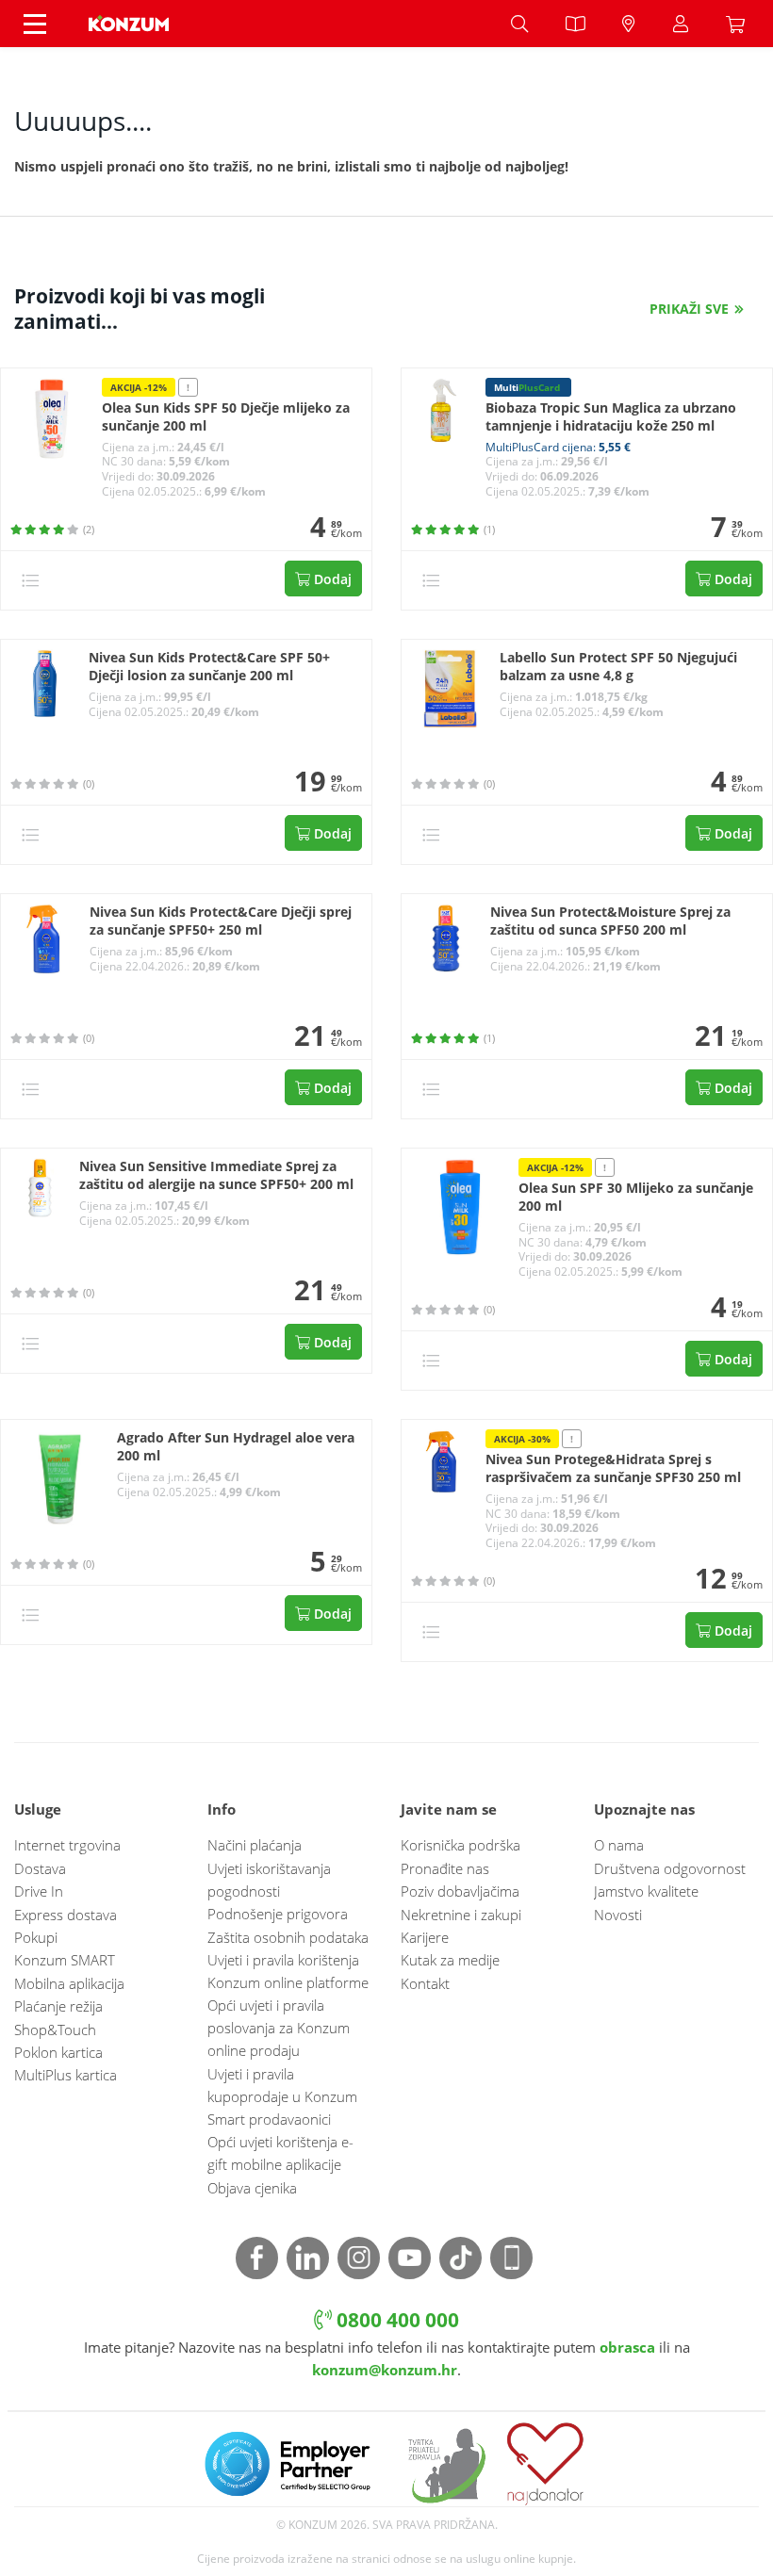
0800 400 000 (395, 2319)
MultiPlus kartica (66, 2075)
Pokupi (36, 1937)
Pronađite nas (445, 1868)
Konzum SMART (65, 1960)
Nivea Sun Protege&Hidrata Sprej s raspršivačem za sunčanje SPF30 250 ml (613, 1468)
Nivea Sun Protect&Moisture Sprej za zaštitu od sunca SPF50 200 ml (610, 921)
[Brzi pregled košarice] (740, 24)
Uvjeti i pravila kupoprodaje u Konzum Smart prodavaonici (282, 2096)
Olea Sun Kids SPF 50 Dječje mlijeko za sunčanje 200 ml (226, 417)
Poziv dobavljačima (460, 1891)
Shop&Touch (55, 2030)
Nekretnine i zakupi (461, 1915)
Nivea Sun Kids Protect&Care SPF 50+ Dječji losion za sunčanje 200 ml (209, 667)
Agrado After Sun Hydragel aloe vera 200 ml (236, 1447)
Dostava (40, 1868)
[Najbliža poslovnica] (629, 24)
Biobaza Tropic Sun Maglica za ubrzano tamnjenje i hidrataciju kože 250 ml (611, 417)
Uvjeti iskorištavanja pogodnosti (269, 1880)
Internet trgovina (67, 1845)
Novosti (618, 1915)
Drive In (39, 1891)
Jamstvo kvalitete (646, 1891)
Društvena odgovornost (670, 1868)
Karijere (425, 1937)
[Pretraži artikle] (519, 24)
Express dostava (66, 1915)
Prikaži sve (689, 309)
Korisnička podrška (461, 1845)
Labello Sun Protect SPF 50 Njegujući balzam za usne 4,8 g (618, 667)
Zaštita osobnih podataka (288, 1937)
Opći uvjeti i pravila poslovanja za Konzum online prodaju (279, 2028)
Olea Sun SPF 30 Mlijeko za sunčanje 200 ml (636, 1197)
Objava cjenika (252, 2188)
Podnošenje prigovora (278, 1914)
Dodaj (331, 579)
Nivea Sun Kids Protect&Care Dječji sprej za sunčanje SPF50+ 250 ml (221, 921)
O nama (619, 1845)
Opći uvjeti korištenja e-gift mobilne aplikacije (280, 2153)
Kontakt (425, 1983)
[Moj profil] (681, 24)
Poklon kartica (58, 2052)
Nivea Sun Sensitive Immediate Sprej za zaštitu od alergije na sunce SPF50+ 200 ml (216, 1175)
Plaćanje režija (58, 2006)
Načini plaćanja (255, 1845)
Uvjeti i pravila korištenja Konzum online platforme (288, 1971)
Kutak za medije (450, 1960)
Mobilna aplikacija (69, 1983)
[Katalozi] (575, 24)
